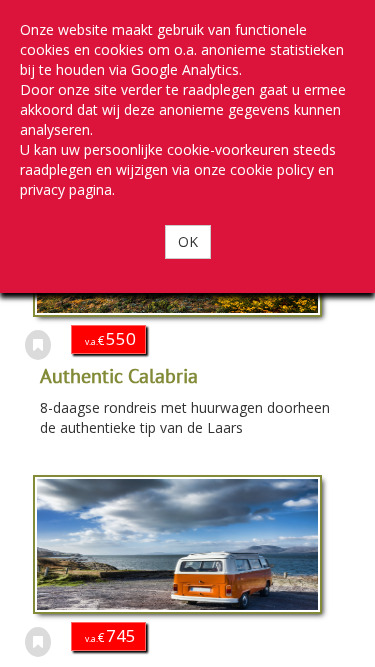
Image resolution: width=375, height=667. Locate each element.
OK (188, 241)
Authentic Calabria (119, 375)
